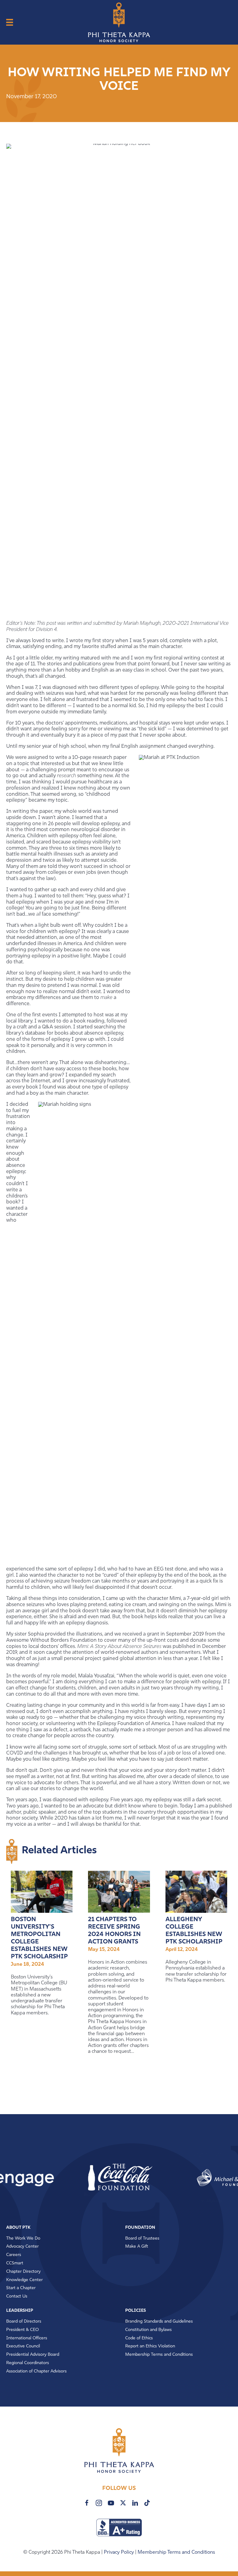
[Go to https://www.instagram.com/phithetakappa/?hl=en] (99, 2503)
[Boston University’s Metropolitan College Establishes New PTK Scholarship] (42, 1892)
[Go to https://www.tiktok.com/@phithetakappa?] (147, 2503)
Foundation (140, 2228)
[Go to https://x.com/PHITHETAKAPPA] (123, 2503)
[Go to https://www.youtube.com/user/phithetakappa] (111, 2503)
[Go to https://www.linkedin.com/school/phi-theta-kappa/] (135, 2503)
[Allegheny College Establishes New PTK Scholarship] (196, 1892)
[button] (78, 2178)
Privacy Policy (119, 2552)
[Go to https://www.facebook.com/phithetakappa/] (87, 2503)
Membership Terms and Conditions (176, 2552)
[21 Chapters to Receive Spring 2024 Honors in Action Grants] (119, 1892)
